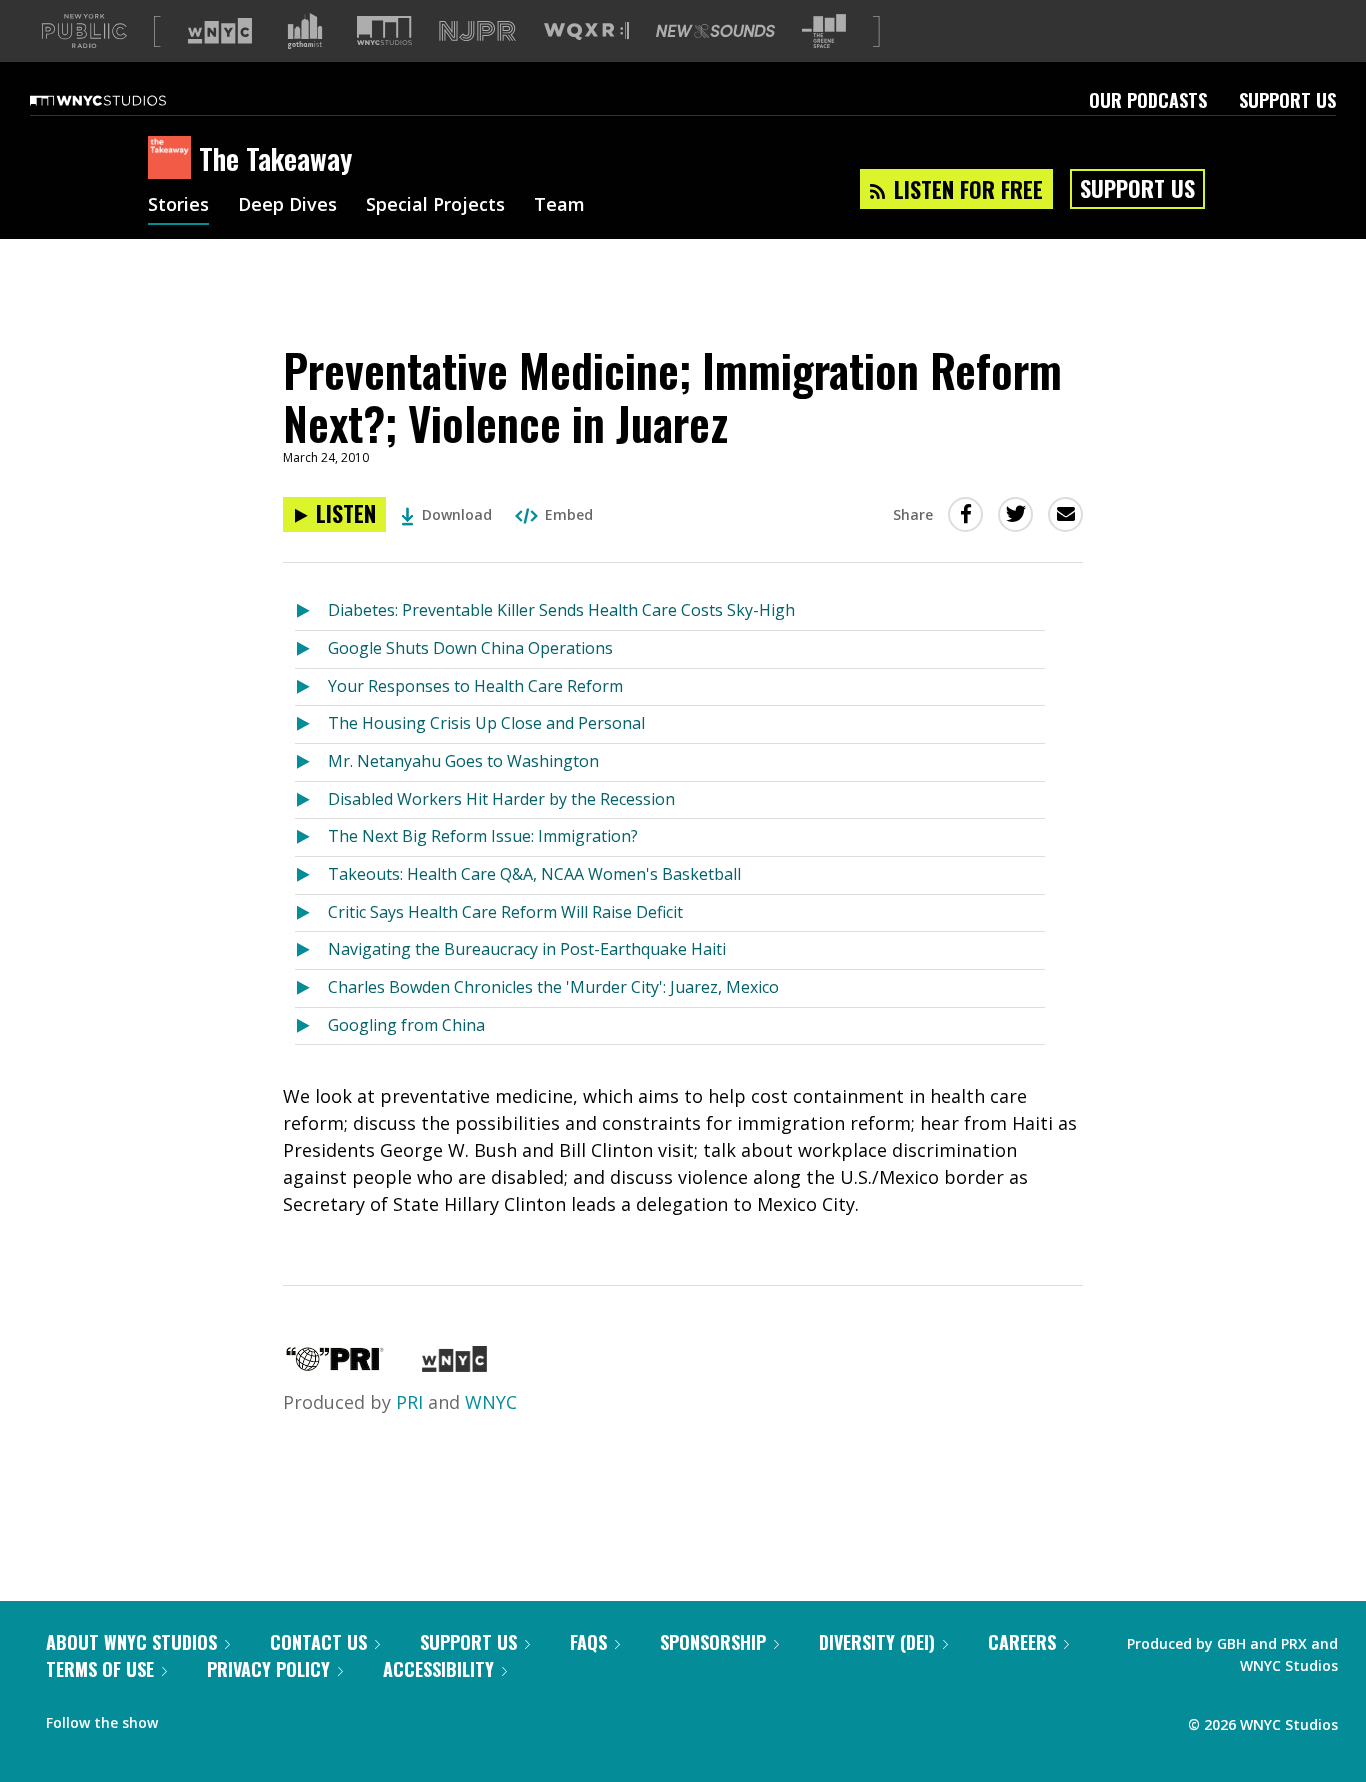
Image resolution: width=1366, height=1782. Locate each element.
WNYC (491, 1402)
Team (559, 206)
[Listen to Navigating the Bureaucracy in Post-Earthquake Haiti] (311, 950)
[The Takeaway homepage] (173, 159)
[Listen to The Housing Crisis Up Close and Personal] (311, 724)
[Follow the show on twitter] (226, 1718)
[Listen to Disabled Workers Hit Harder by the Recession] (311, 800)
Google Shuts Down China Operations (470, 648)
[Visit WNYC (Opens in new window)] (220, 31)
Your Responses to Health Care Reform (475, 686)
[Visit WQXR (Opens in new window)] (586, 31)
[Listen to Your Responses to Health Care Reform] (311, 687)
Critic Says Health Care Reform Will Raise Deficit (505, 912)
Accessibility (438, 1669)
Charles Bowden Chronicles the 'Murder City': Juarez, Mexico (553, 987)
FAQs (588, 1642)
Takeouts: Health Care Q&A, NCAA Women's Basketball (534, 874)
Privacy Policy (268, 1669)
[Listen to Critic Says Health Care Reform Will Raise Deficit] (311, 913)
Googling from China (406, 1025)
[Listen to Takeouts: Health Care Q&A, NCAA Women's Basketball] (311, 875)
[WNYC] (454, 1365)
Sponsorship (713, 1642)
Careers (1022, 1642)
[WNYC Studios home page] (123, 100)
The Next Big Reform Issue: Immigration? (483, 836)
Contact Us (318, 1642)
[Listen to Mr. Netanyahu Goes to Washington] (311, 762)
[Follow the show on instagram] (264, 1718)
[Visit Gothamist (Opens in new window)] (305, 31)
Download (457, 514)
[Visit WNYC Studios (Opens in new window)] (384, 30)
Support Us (1287, 100)
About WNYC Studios (131, 1642)
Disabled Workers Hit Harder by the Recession (501, 799)
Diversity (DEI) (877, 1642)
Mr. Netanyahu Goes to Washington (463, 761)
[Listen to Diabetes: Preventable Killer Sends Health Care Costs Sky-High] (311, 611)
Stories (178, 206)
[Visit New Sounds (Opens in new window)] (715, 31)
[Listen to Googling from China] (311, 1026)
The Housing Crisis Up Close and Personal (486, 723)
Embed (569, 514)
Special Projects (435, 206)
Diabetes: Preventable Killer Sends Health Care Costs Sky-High (561, 610)
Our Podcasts (1148, 100)
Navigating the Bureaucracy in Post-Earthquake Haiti (527, 949)
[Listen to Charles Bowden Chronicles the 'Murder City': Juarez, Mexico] (311, 988)
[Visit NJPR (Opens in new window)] (477, 31)
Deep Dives (287, 206)
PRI (409, 1402)
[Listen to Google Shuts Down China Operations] (311, 649)
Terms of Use (100, 1669)
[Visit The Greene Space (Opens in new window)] (824, 31)
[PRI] (335, 1365)
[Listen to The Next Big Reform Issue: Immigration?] (311, 837)
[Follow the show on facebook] (187, 1718)
